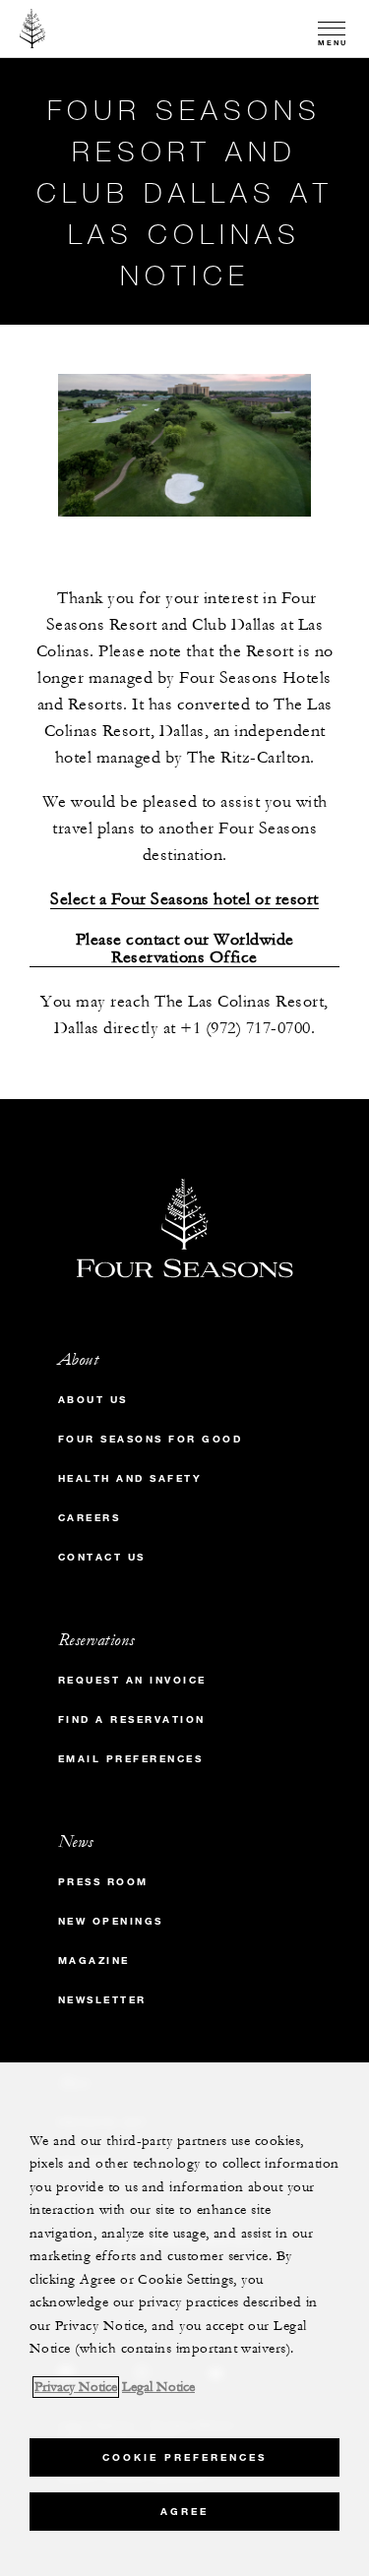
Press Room (103, 1882)
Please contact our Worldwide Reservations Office (185, 949)
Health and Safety (130, 1478)
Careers (90, 1518)
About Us (93, 1400)
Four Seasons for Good (151, 1439)
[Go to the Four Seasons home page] (33, 29)
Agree (184, 2512)
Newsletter (102, 2000)
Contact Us (102, 1557)
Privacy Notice (76, 2387)
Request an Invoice (132, 1680)
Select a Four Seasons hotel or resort (184, 900)
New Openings (111, 1921)
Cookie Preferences (184, 2457)
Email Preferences (131, 1759)
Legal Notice (158, 2387)
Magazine (94, 1961)
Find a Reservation (132, 1719)
